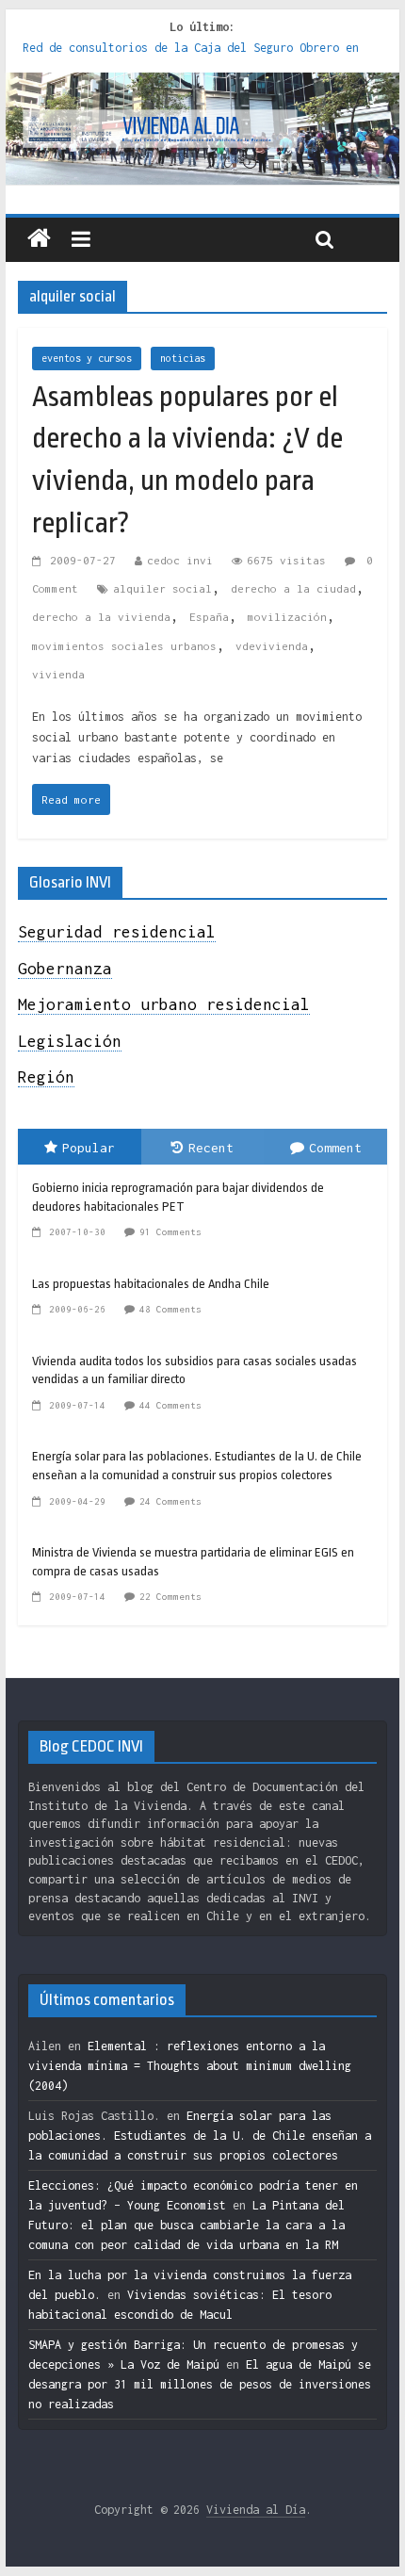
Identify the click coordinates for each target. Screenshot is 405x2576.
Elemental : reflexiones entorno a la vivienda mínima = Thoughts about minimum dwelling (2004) (190, 2066)
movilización (287, 617)
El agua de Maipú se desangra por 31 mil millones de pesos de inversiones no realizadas (200, 2384)
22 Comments (170, 1597)
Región (46, 1077)
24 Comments (170, 1501)
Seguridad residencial (117, 932)
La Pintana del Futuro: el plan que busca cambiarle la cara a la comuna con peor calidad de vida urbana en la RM (186, 2225)
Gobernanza (65, 969)
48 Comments (170, 1309)
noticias (183, 358)
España (209, 617)
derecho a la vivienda (101, 617)
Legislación (70, 1041)
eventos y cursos (87, 358)
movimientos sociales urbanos (124, 646)
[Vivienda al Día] (39, 239)
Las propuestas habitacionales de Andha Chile (151, 1284)
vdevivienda (272, 646)
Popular (89, 1148)
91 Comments (170, 1232)
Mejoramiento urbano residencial (164, 1004)
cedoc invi (180, 560)
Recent (211, 1148)
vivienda (58, 674)
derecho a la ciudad (293, 588)
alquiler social (162, 588)
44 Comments (170, 1405)
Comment (335, 1148)
